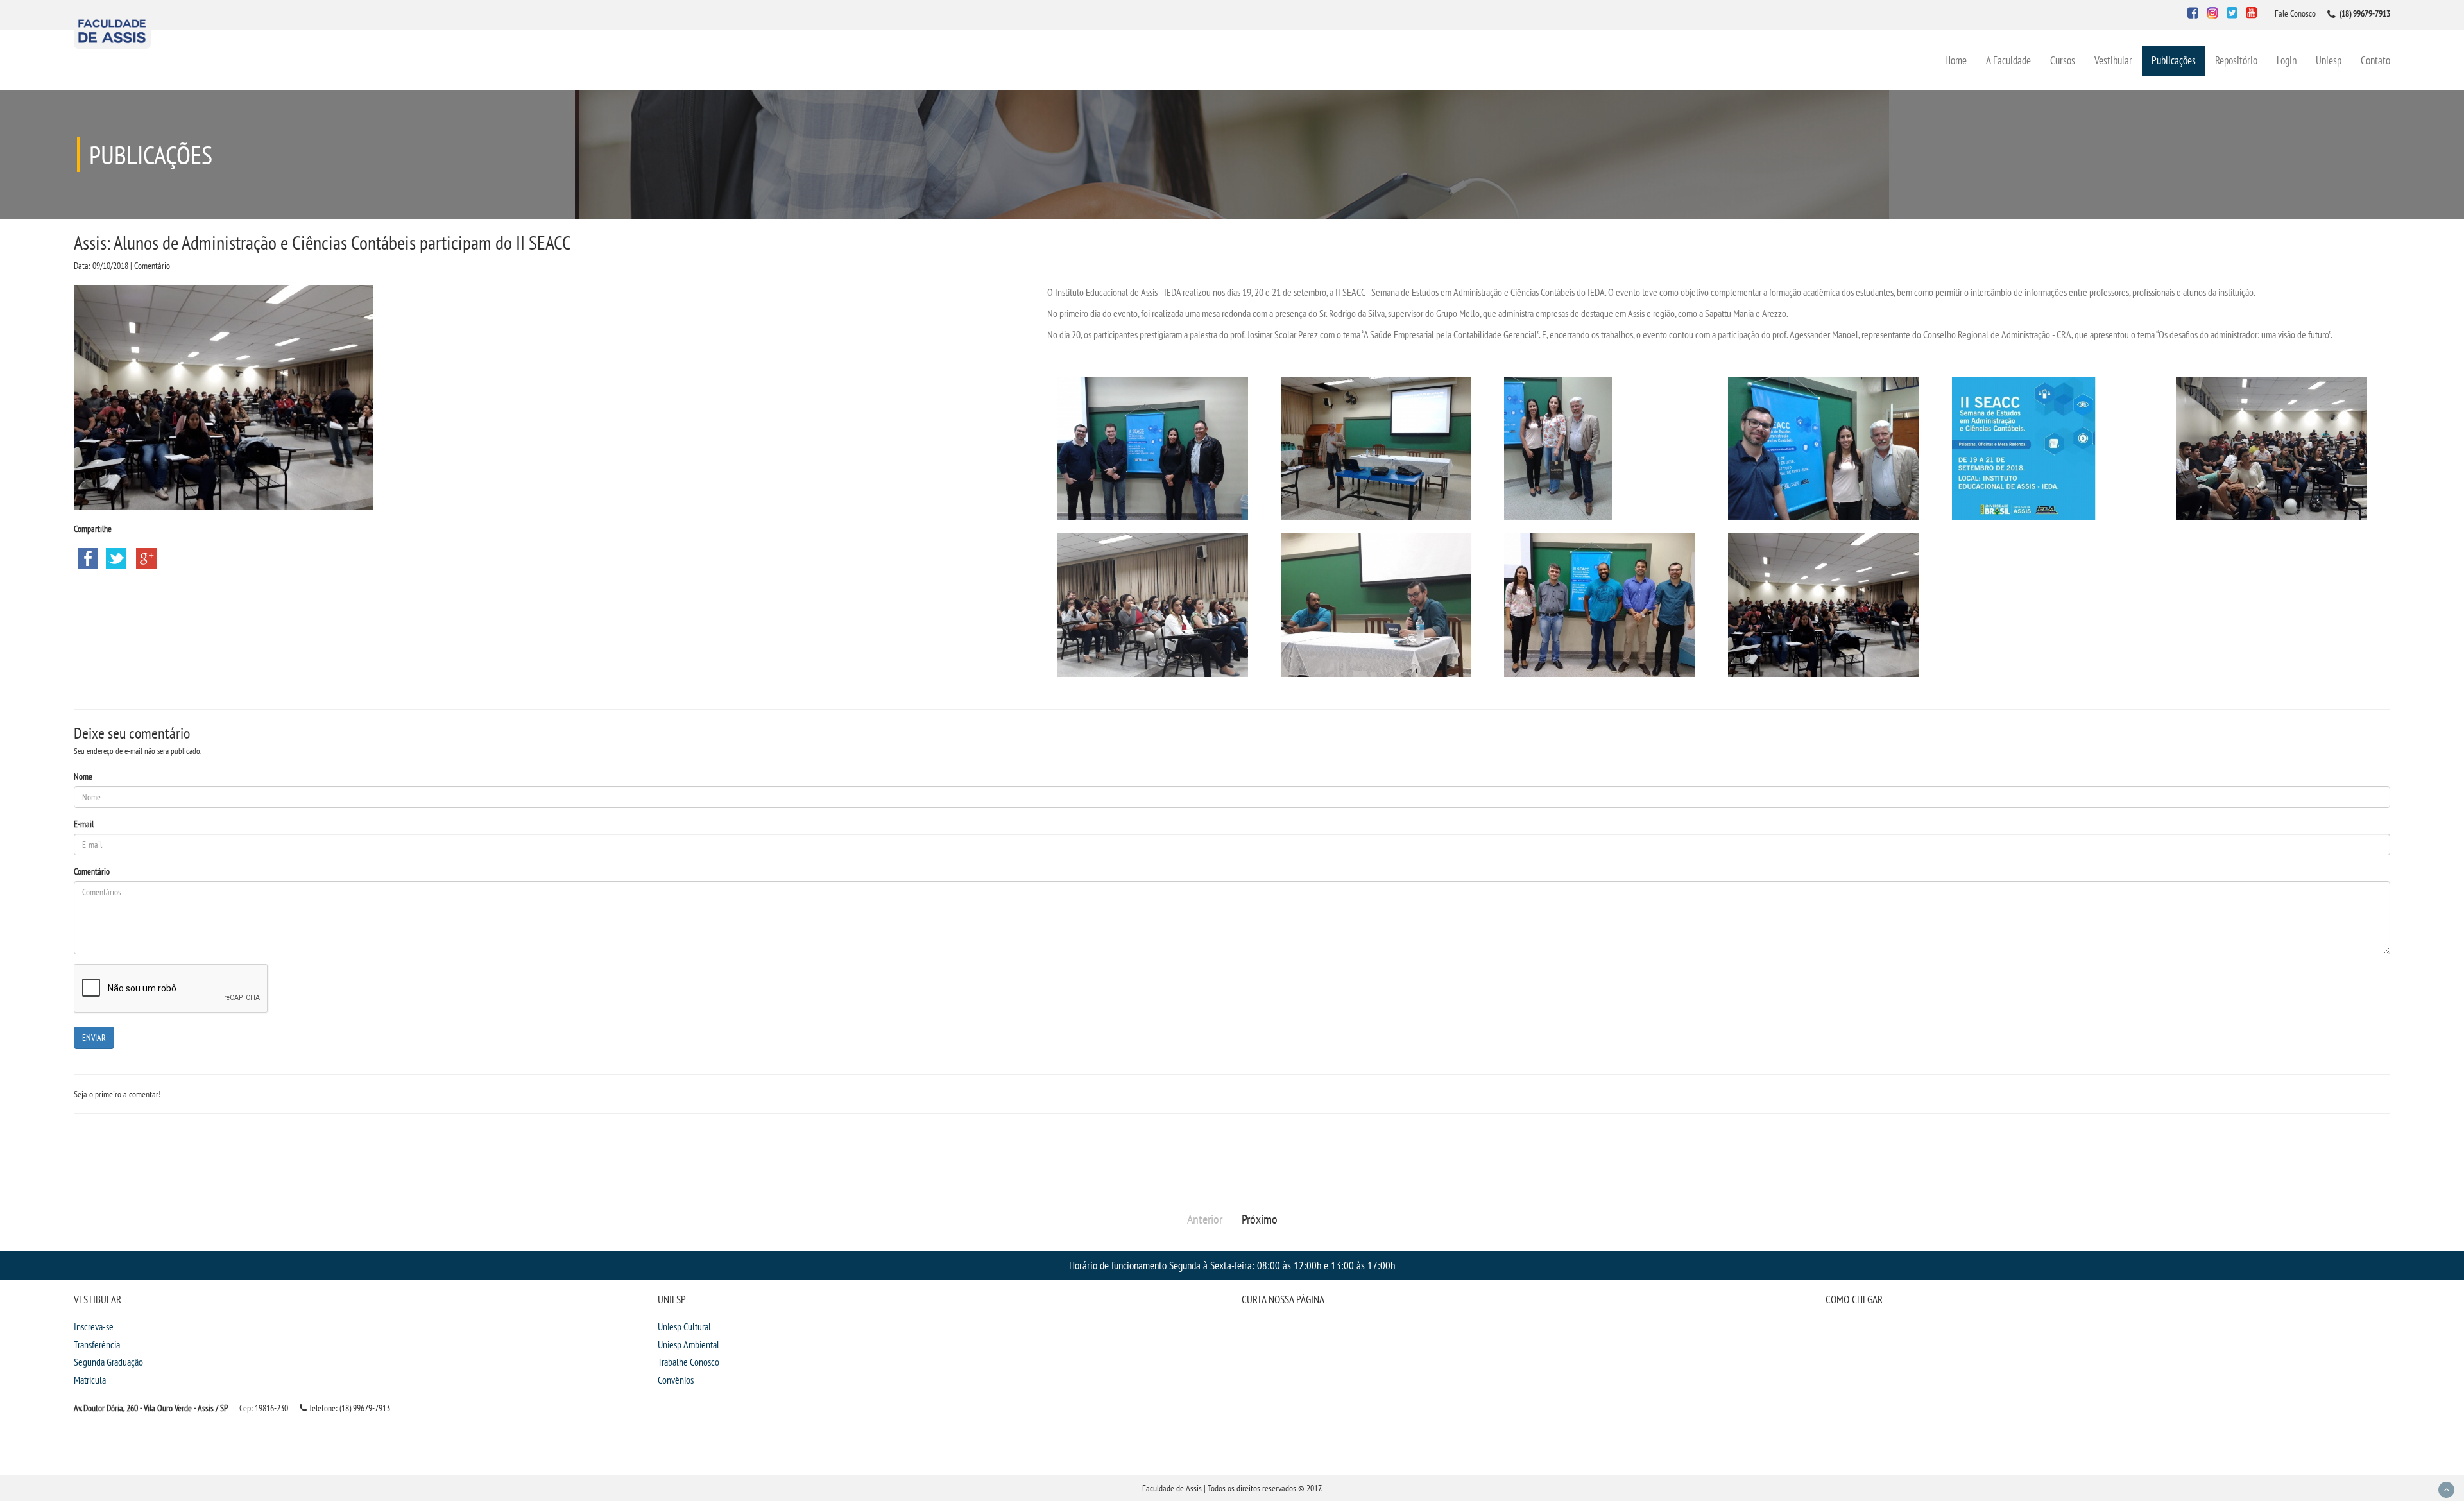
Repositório (2236, 60)
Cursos (2063, 60)
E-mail (84, 824)
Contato (2375, 60)
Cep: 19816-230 (264, 1408)
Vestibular (2113, 60)
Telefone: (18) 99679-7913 (348, 1408)
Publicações (2174, 60)
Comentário (92, 871)
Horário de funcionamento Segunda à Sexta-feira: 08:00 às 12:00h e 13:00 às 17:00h (1232, 1265)
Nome (83, 776)
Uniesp (2329, 60)
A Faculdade (2008, 60)
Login (2287, 60)
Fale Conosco (2295, 13)
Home (1956, 60)
